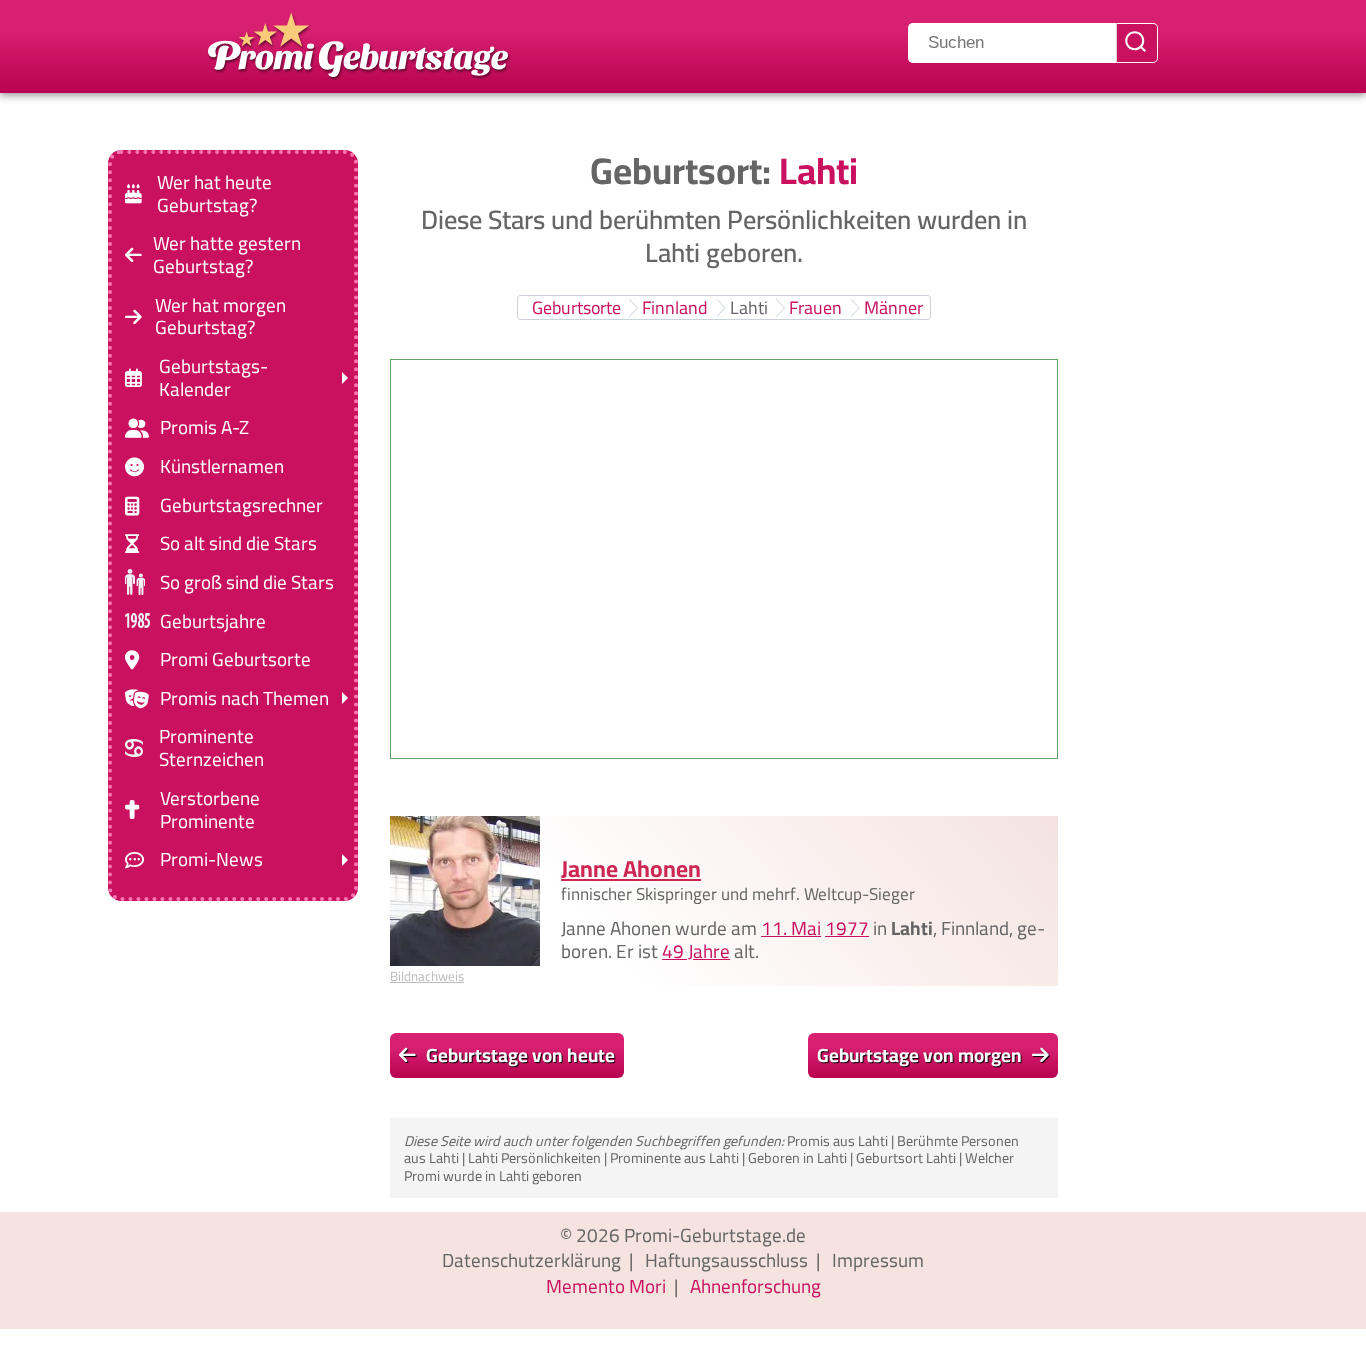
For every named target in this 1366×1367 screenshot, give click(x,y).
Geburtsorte (576, 307)
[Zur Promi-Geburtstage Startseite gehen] (358, 43)
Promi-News (211, 859)
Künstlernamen (222, 466)
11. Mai (791, 927)
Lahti (749, 307)
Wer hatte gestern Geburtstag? (227, 255)
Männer (893, 307)
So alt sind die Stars (238, 543)
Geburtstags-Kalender (213, 378)
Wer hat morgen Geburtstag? (220, 316)
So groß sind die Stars (247, 582)
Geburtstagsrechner (241, 505)
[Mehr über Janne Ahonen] (465, 891)
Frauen (815, 307)
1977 (847, 927)
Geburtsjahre (213, 620)
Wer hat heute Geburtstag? (214, 194)
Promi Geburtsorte (235, 659)
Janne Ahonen (631, 867)
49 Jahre (696, 950)
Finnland (675, 307)
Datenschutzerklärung (531, 1260)
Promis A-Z (204, 427)
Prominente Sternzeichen (211, 748)
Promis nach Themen (244, 698)
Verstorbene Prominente (210, 810)
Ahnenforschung (755, 1286)
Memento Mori (606, 1286)
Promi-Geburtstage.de (715, 1235)
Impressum (878, 1260)
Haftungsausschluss (726, 1260)
